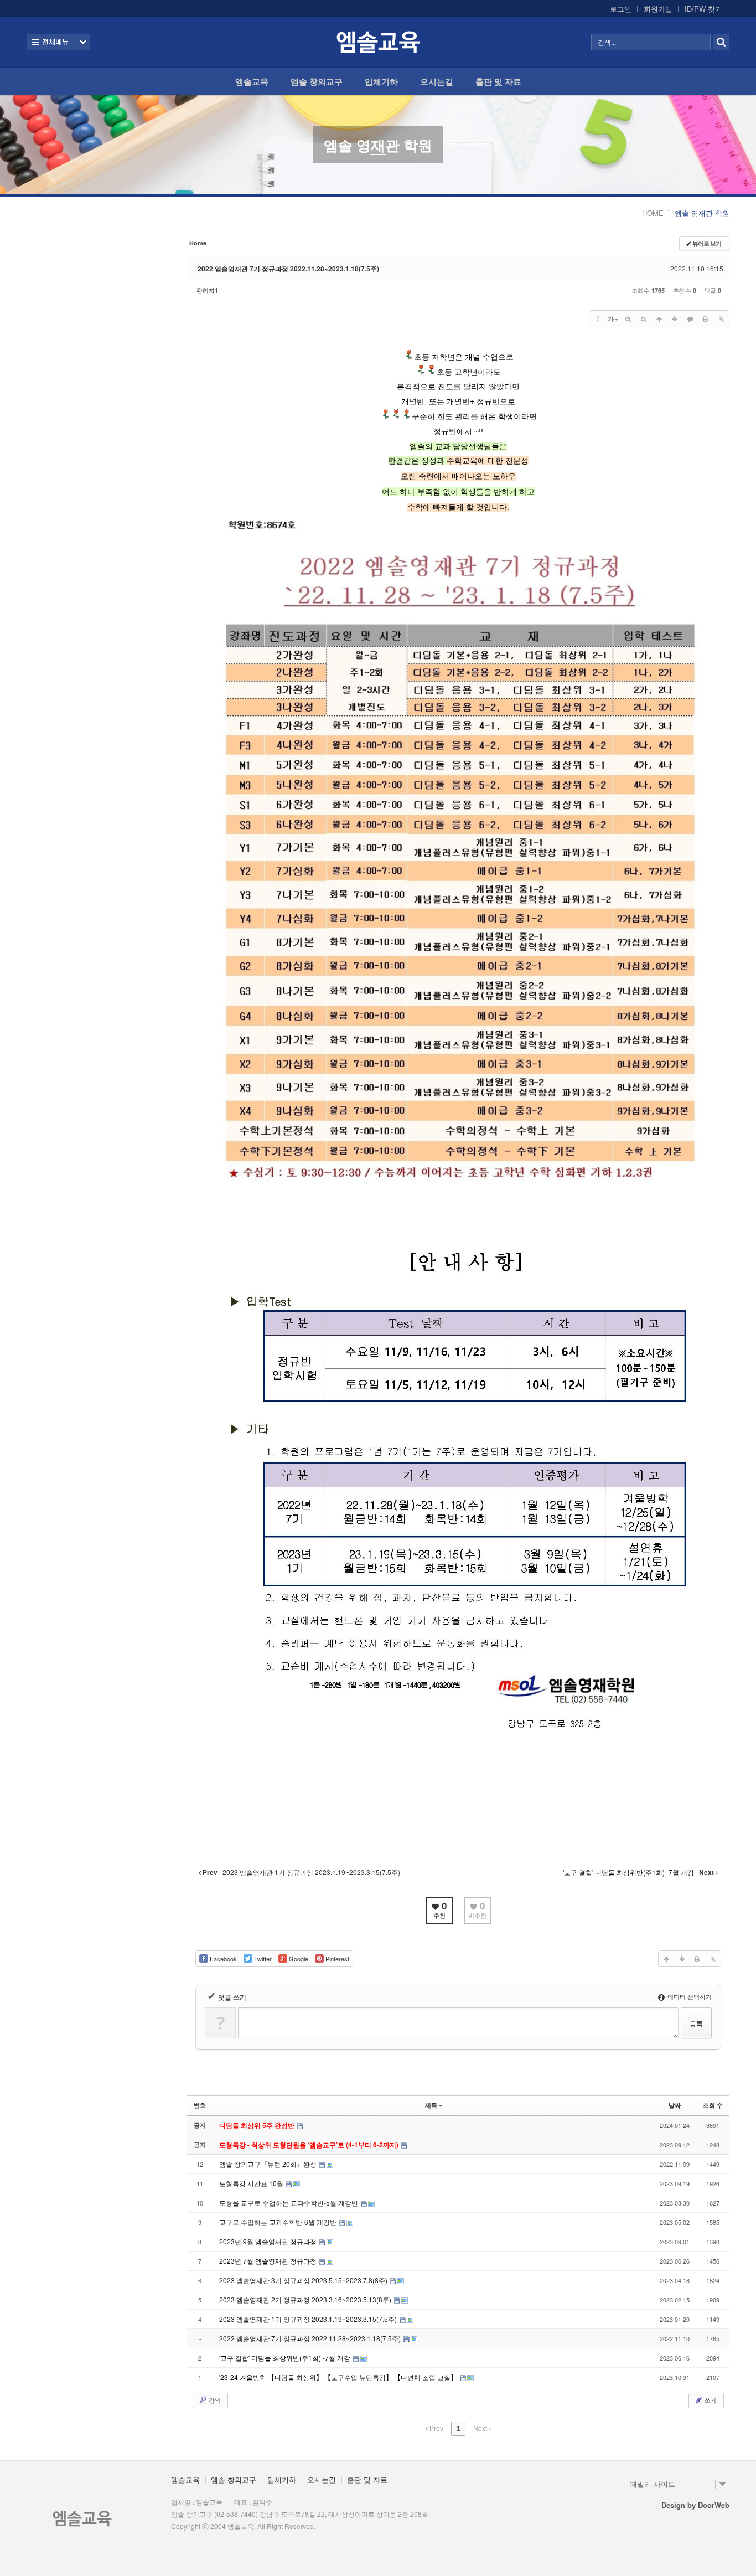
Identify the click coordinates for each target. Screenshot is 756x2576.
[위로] (659, 318)
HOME (653, 213)
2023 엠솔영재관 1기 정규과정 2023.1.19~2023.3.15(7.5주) (309, 2319)
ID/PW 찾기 (703, 9)
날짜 (675, 2105)
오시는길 (437, 81)
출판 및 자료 (498, 81)
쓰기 (710, 2400)
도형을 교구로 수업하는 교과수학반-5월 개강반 (289, 2203)
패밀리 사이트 (653, 2484)
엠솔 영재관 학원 (378, 145)
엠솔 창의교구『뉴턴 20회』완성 (269, 2164)
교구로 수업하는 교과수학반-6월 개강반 (279, 2222)
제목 (431, 2105)
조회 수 (713, 2105)
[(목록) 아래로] (675, 318)
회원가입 (658, 9)
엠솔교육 (252, 81)
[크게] (628, 318)
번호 (200, 2105)
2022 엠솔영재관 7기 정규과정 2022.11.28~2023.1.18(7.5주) (288, 269)
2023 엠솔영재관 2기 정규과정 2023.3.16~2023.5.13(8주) (306, 2299)
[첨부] (721, 318)
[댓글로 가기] (690, 318)
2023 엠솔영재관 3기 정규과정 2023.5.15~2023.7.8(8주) (304, 2280)
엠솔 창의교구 (317, 81)
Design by (695, 2505)
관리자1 (207, 290)
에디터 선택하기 (689, 1996)
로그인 (621, 9)
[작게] (644, 318)
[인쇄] (706, 318)
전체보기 (58, 42)
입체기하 (381, 81)
